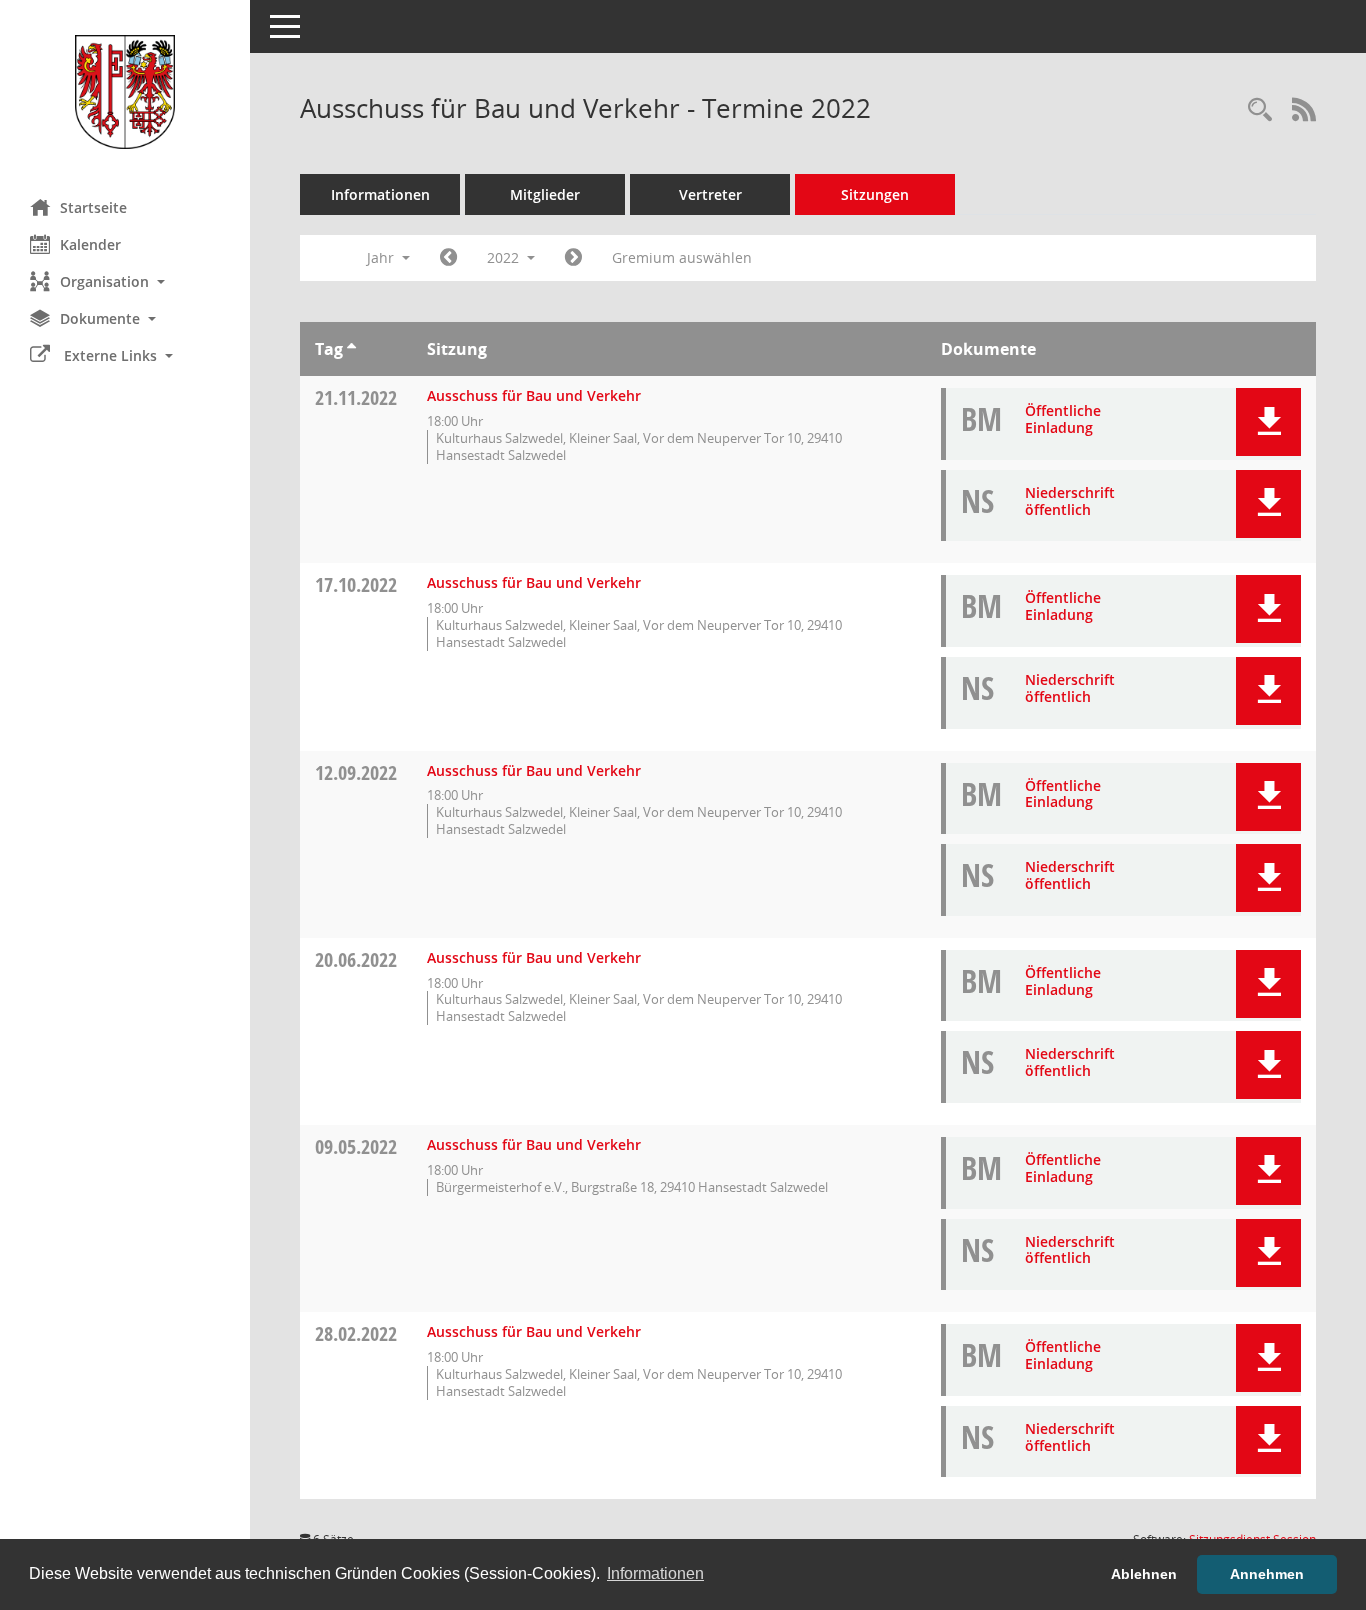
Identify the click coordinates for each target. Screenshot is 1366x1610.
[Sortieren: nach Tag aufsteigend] (351, 349)
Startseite (93, 207)
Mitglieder (545, 194)
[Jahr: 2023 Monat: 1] (573, 258)
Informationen (380, 194)
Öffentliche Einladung (1063, 419)
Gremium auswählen (682, 257)
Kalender (90, 244)
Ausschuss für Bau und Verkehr (534, 395)
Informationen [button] (655, 1573)
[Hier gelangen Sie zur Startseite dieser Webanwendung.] (125, 92)
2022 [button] (505, 257)
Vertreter (710, 194)
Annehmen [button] (1267, 1574)
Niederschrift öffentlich (1070, 501)
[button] (125, 281)
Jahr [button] (382, 257)
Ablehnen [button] (1144, 1574)
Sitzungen (875, 194)
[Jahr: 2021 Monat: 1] (448, 258)
